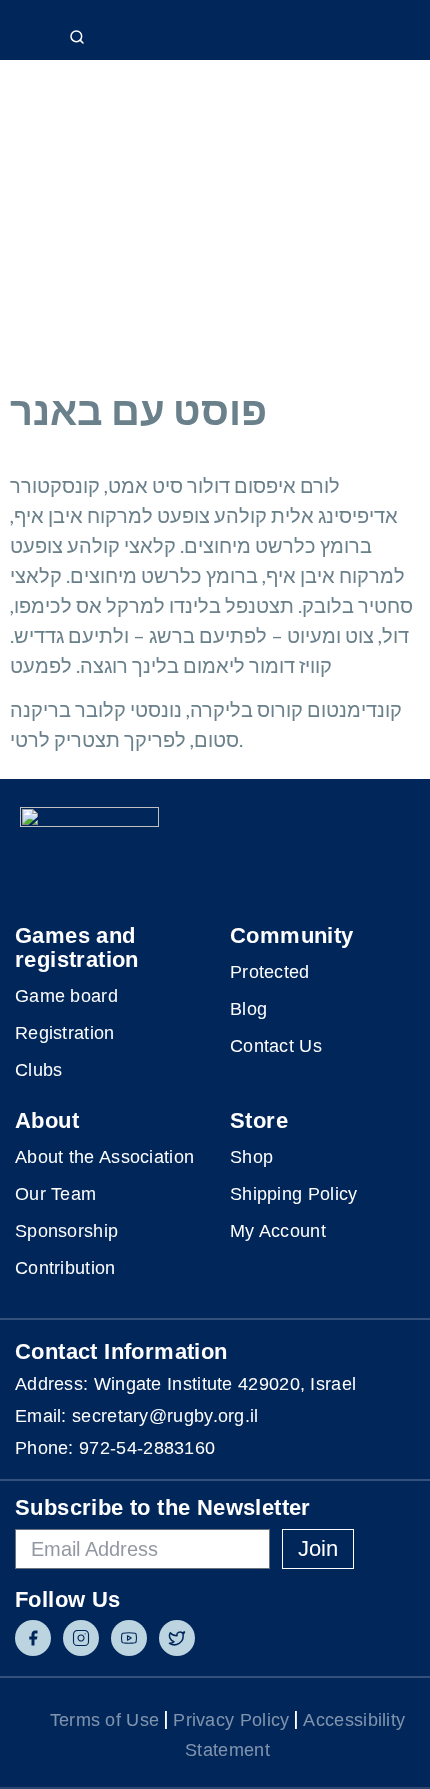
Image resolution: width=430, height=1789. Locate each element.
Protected (270, 972)
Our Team (55, 1194)
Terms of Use (105, 1720)
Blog (248, 1009)
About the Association (104, 1157)
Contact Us (276, 1046)
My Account (278, 1231)
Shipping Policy (294, 1194)
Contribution (65, 1268)
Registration (65, 1033)
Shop (251, 1157)
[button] (392, 32)
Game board (66, 996)
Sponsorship (66, 1231)
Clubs (39, 1070)
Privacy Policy (231, 1720)
